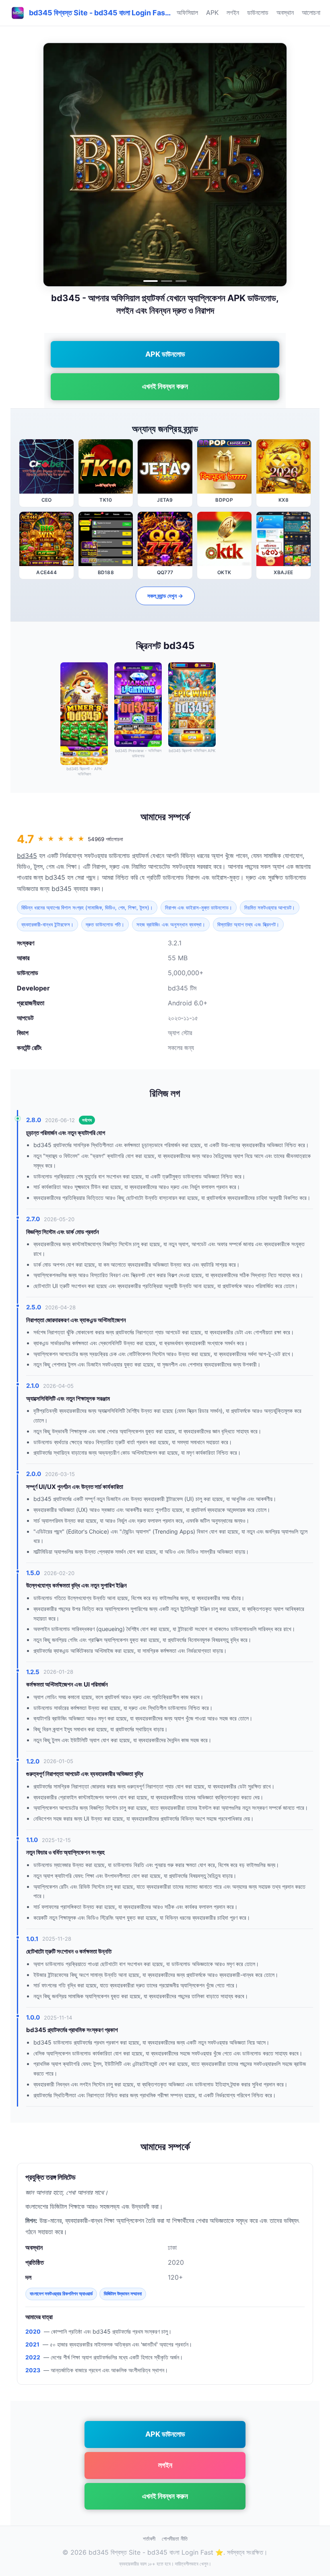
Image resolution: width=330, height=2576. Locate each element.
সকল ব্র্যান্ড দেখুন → (165, 596)
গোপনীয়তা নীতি (175, 2539)
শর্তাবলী (149, 2539)
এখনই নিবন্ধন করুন (165, 386)
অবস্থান (285, 12)
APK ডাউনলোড (165, 354)
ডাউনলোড (258, 12)
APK (212, 12)
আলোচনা (311, 12)
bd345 (27, 856)
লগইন (233, 12)
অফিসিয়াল (187, 12)
